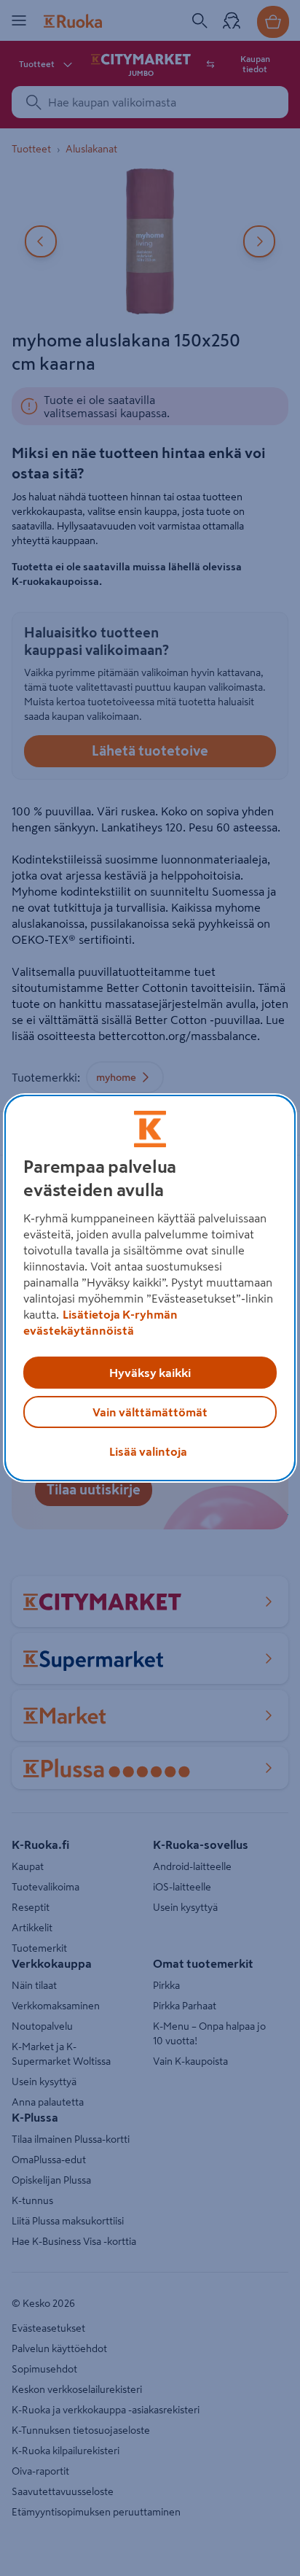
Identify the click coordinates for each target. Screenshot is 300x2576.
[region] (150, 1288)
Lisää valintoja (148, 1451)
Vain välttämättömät (150, 1412)
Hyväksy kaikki (150, 1373)
